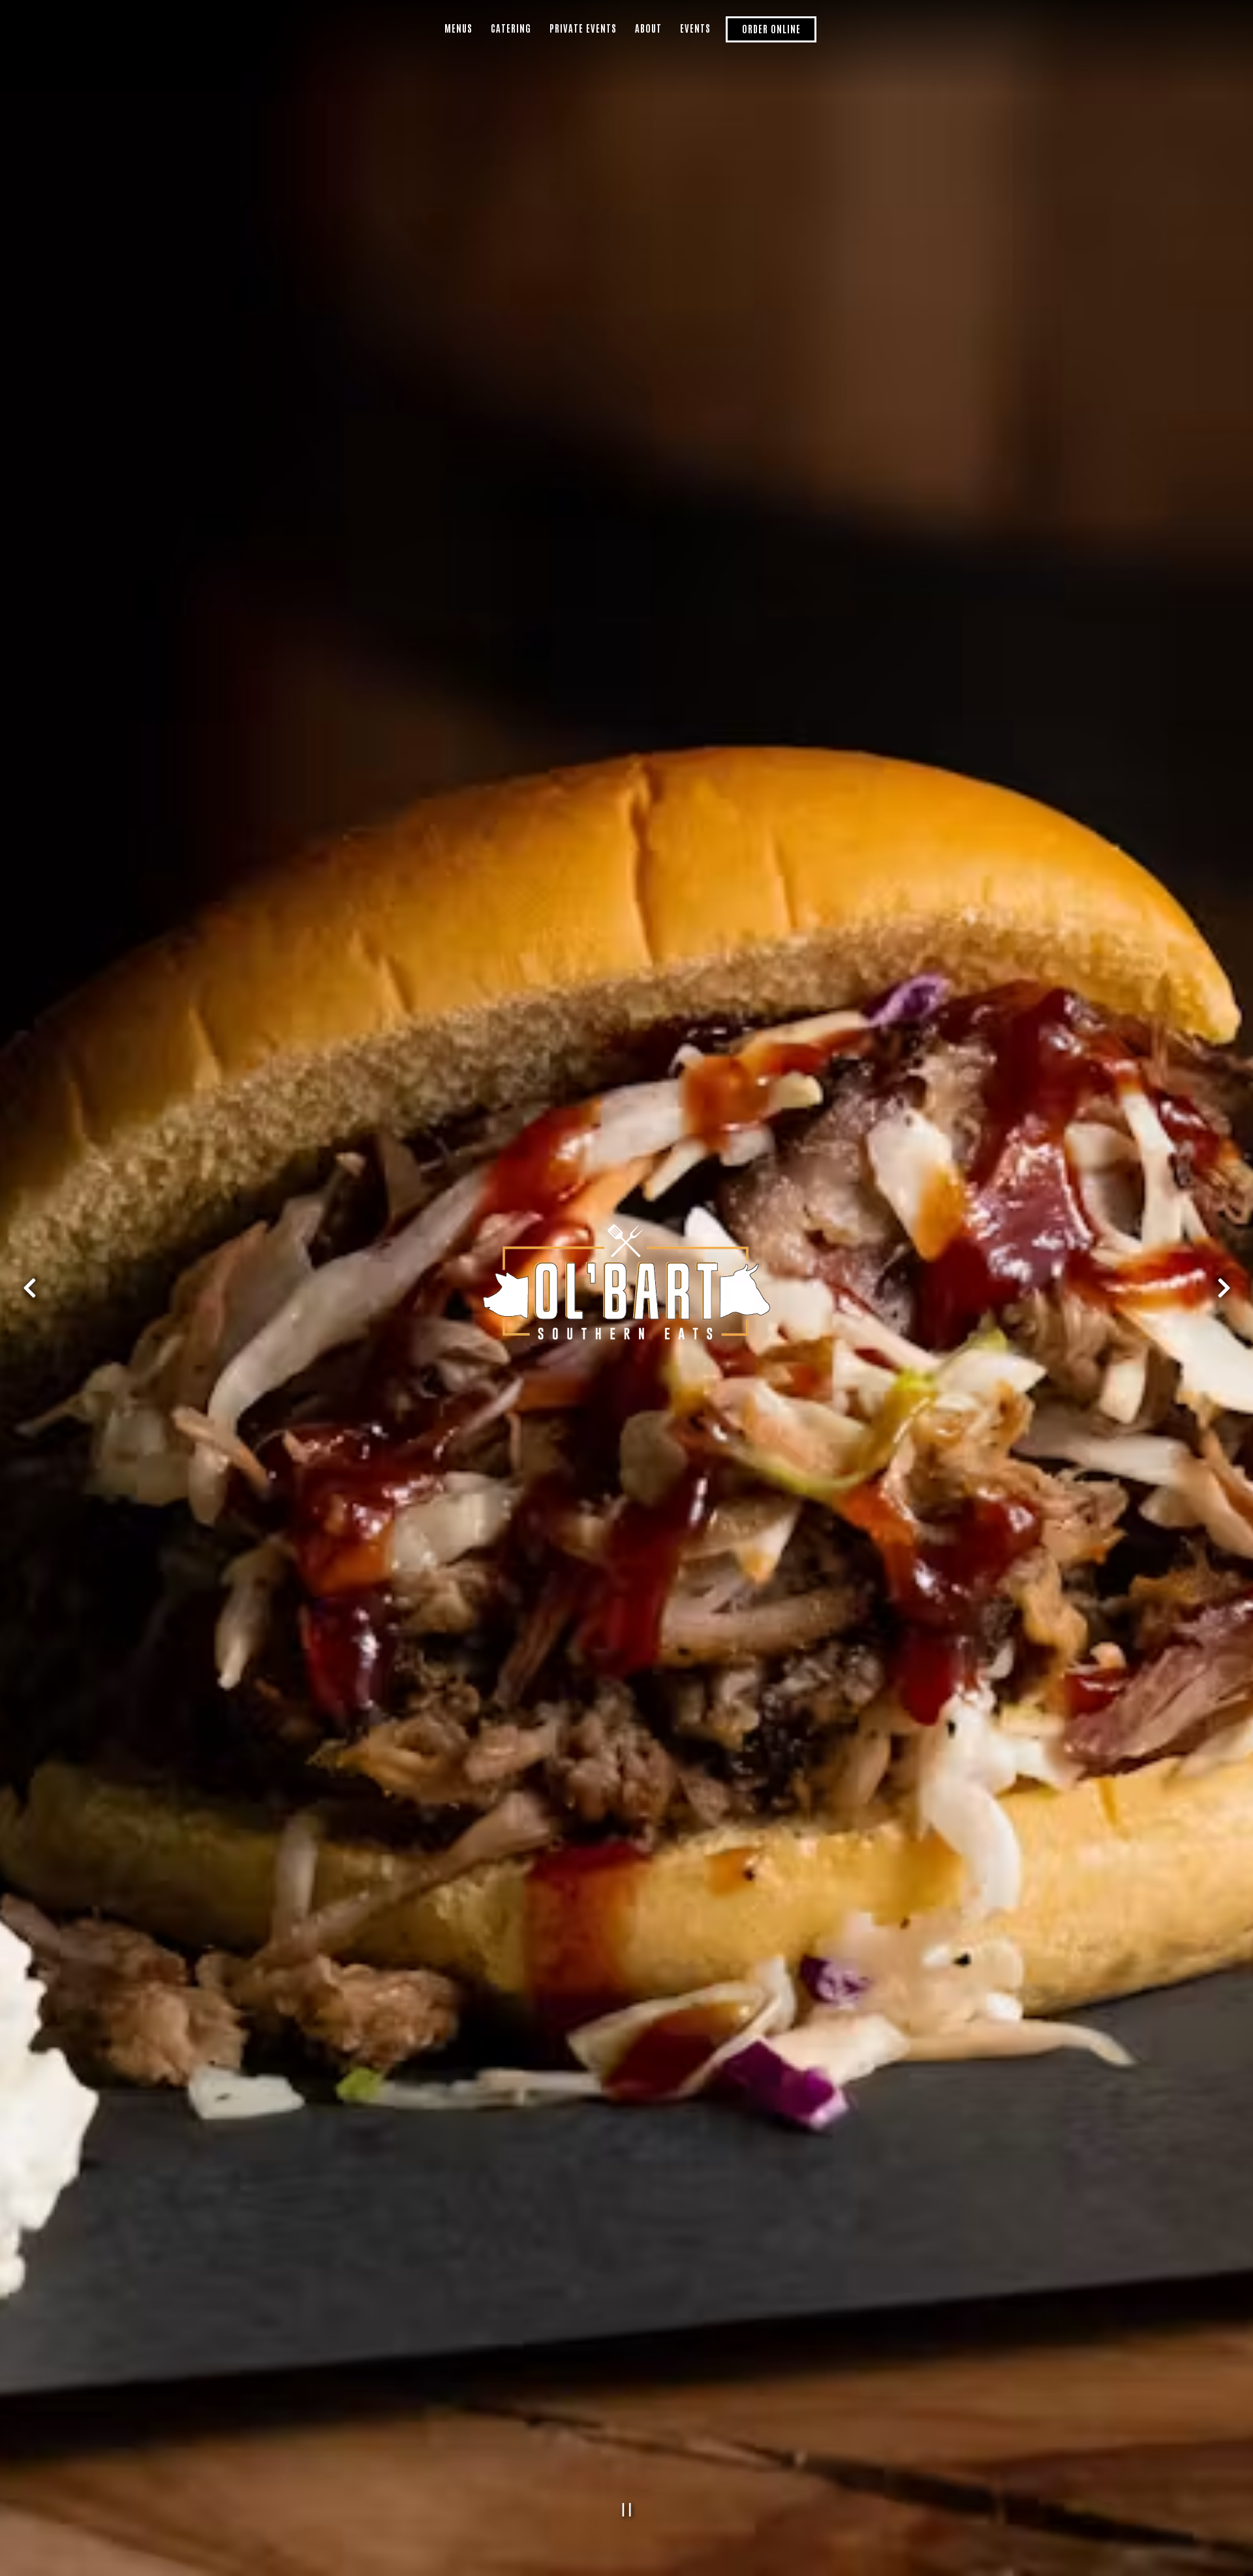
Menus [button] (458, 28)
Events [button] (695, 28)
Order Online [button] (771, 28)
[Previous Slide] (29, 1288)
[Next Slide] (1224, 1288)
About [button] (648, 28)
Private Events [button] (583, 28)
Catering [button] (511, 28)
